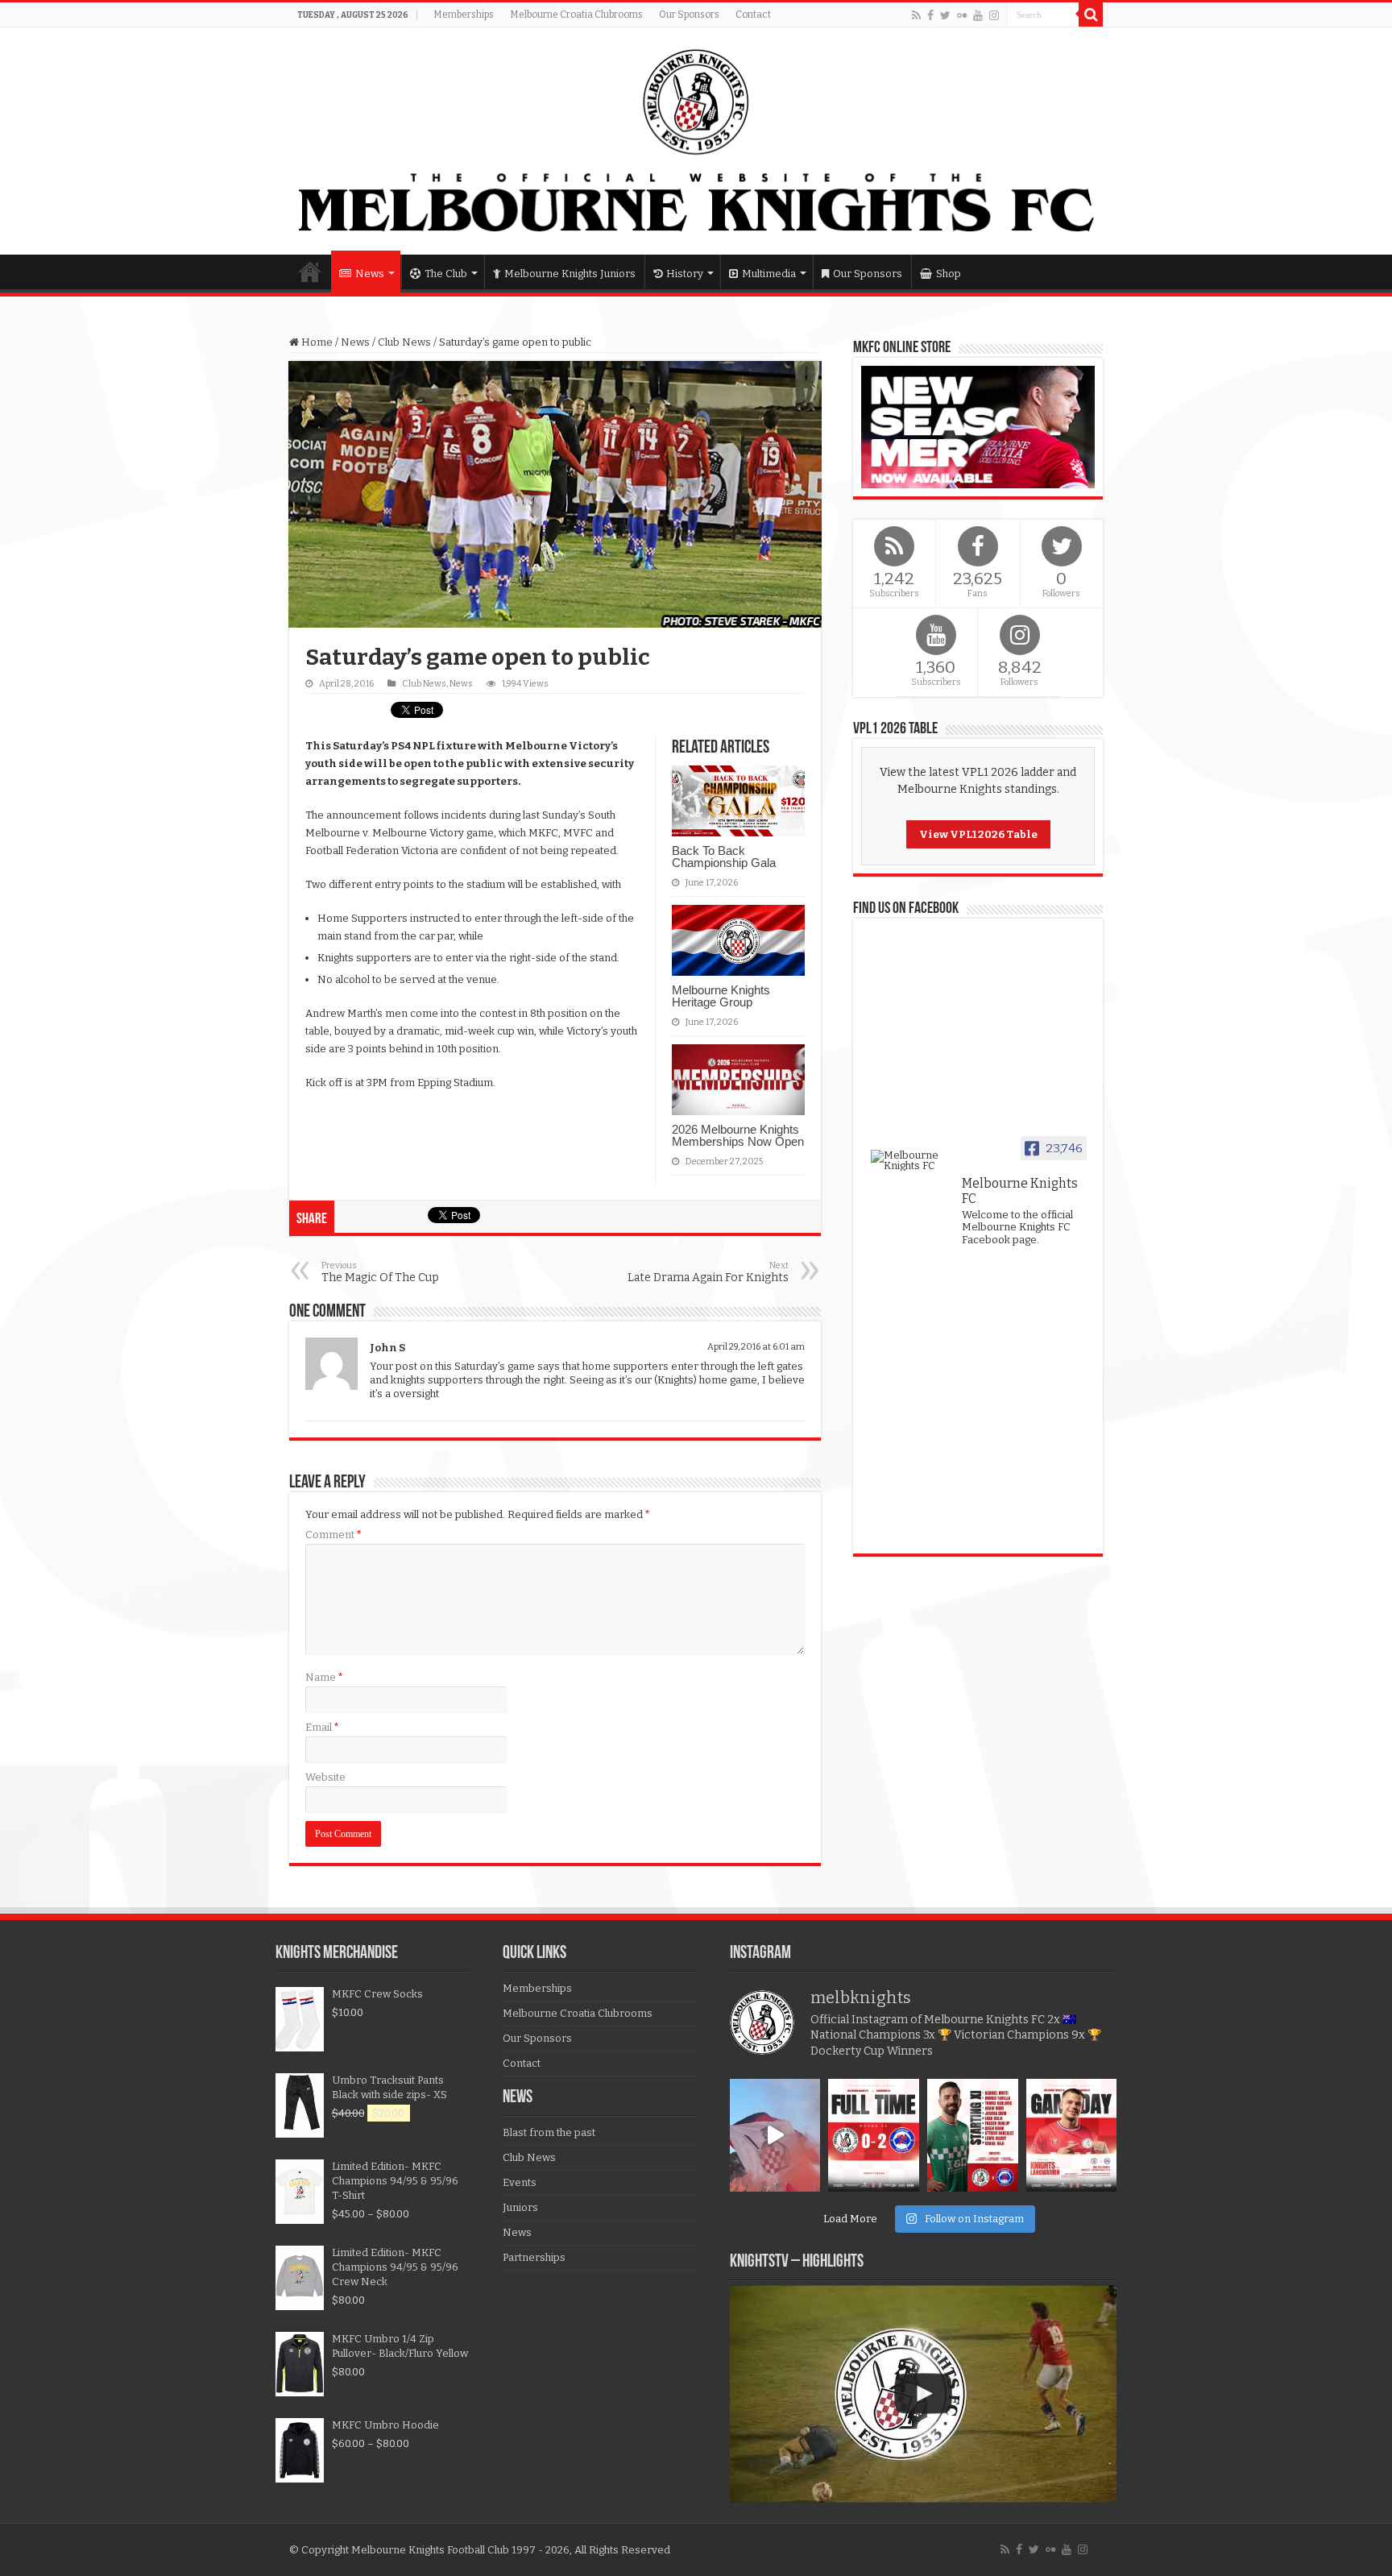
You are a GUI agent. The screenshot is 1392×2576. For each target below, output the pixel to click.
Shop (949, 274)
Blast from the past (549, 2132)
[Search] (1091, 15)
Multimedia (769, 274)
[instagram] (994, 15)
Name (324, 1677)
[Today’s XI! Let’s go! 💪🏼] (973, 2136)
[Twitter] (945, 15)
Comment (333, 1535)
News (370, 274)
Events (520, 2182)
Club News (404, 342)
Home (310, 272)
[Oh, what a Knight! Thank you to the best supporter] (775, 2136)
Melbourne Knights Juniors (570, 274)
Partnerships (534, 2257)
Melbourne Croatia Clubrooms (576, 15)
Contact (753, 15)
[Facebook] (930, 15)
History (685, 274)
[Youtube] (978, 15)
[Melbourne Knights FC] (696, 141)
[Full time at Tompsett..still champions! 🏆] (874, 2136)
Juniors (520, 2207)
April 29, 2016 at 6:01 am (756, 1347)
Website (325, 1777)
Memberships (464, 15)
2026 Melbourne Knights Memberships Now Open (738, 1135)
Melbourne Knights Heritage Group (721, 996)
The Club (446, 274)
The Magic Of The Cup (380, 1272)
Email (322, 1727)
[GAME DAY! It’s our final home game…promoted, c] (1072, 2136)
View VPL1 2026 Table (978, 834)
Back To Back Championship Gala (724, 857)
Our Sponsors (689, 15)
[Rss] (916, 15)
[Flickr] (962, 15)
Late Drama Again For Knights (708, 1272)
